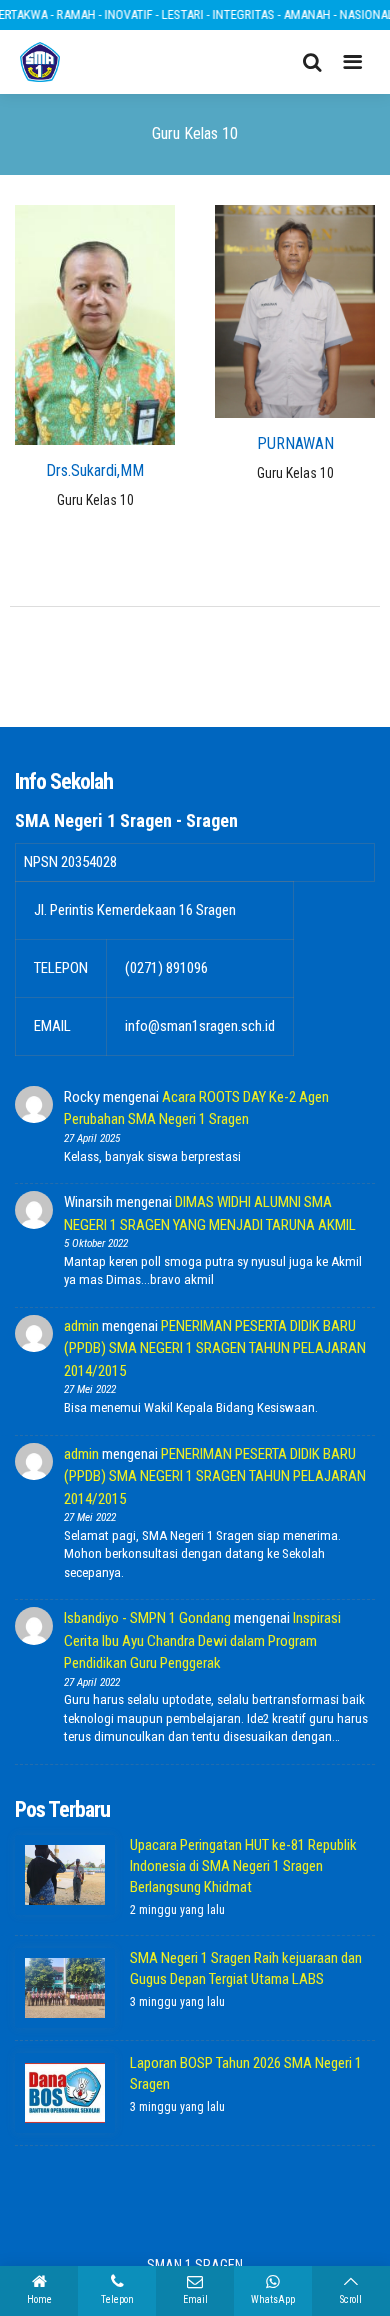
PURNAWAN (295, 443)
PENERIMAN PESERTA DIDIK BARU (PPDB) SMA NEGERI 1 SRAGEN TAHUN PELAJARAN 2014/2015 (215, 1348)
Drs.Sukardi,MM (95, 470)
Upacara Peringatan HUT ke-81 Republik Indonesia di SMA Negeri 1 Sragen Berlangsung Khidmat (243, 1866)
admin (81, 1326)
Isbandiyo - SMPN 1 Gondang (147, 1618)
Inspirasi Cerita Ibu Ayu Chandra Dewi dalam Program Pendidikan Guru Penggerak (202, 1640)
